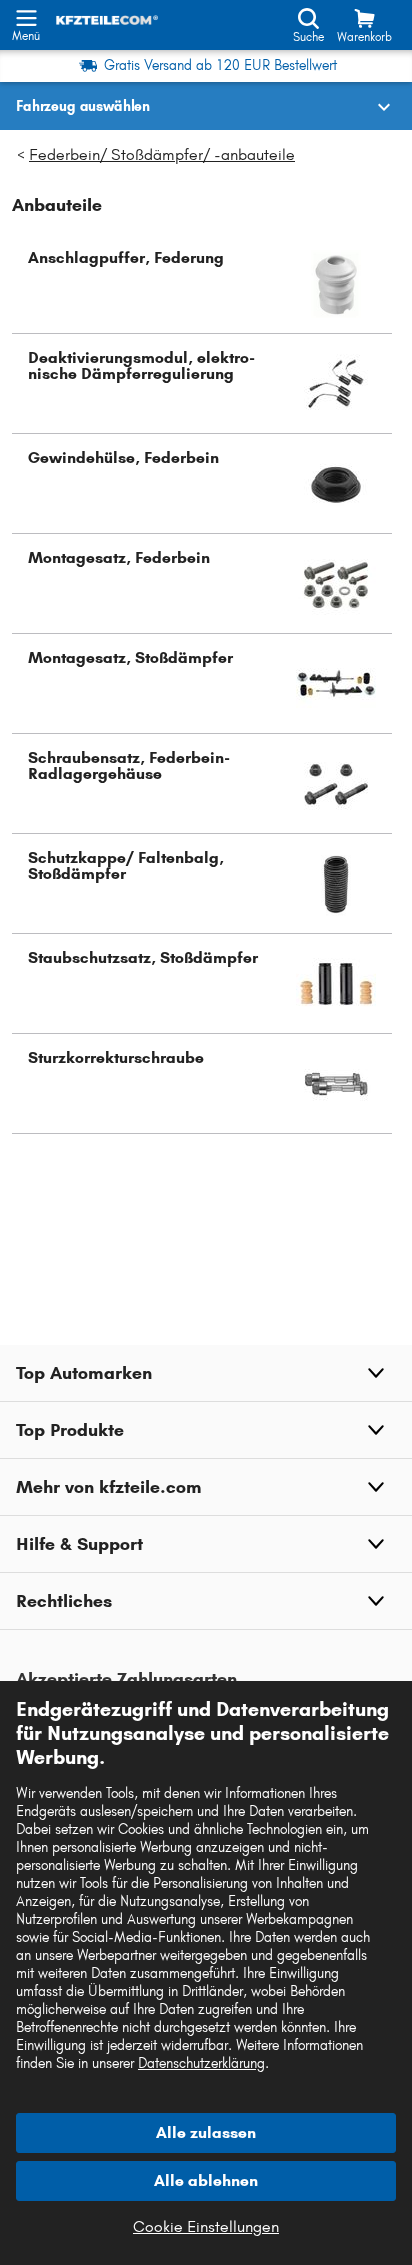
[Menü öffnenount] (26, 16)
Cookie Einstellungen (206, 2226)
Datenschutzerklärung (201, 2063)
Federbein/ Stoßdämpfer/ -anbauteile (162, 154)
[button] (202, 284)
